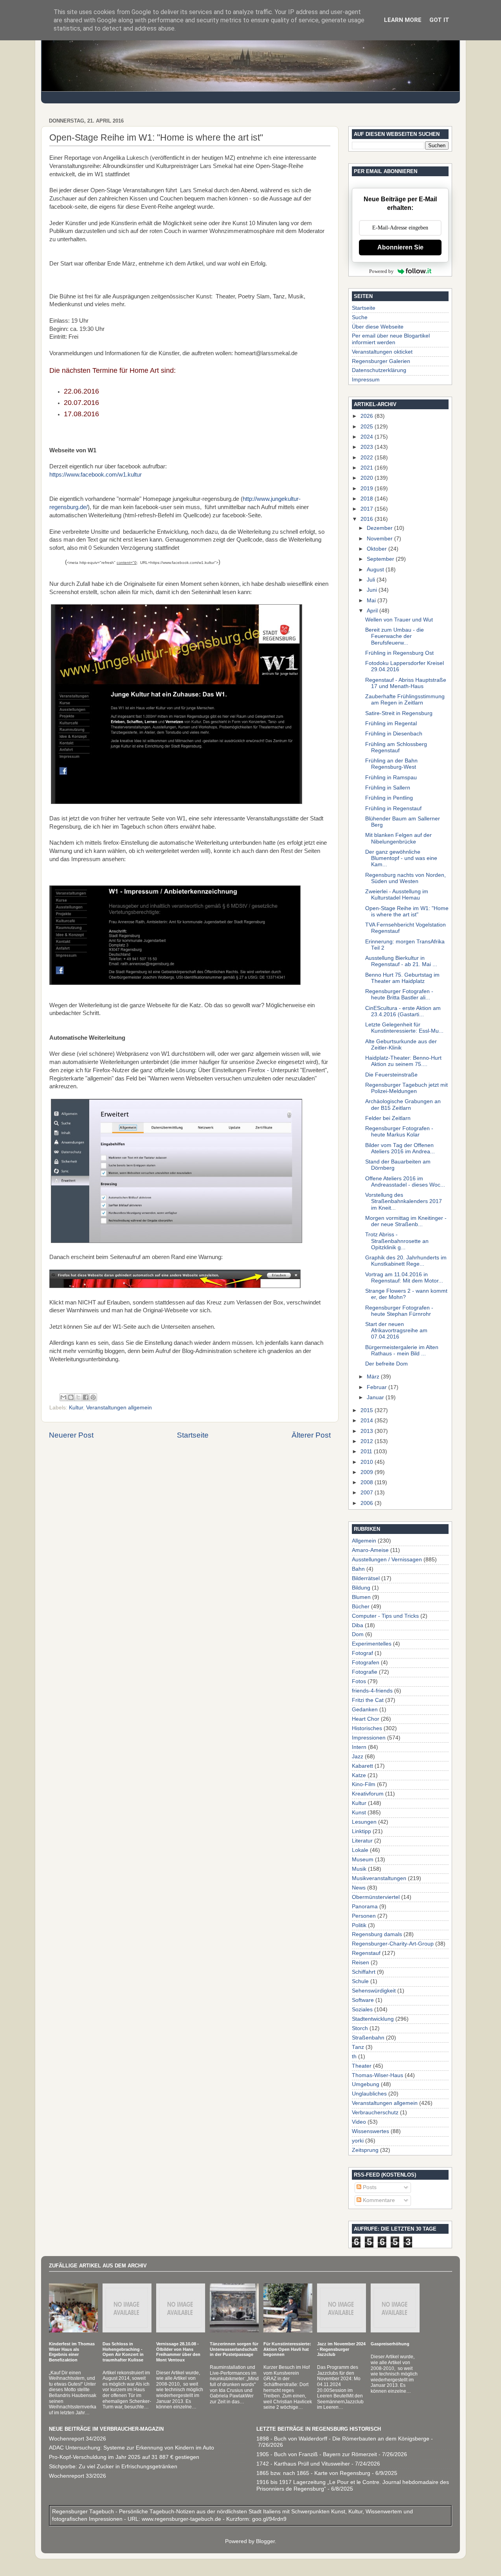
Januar (376, 1397)
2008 (368, 1482)
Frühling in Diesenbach (394, 734)
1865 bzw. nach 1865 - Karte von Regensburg (313, 2473)
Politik (359, 1925)
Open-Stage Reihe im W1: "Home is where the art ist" (407, 911)
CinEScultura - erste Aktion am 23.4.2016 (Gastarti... (403, 1011)
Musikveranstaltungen (379, 1878)
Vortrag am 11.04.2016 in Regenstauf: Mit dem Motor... (404, 1278)
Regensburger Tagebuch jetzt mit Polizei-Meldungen (406, 1088)
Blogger (265, 2541)
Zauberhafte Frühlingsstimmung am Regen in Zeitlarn (405, 700)
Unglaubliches (369, 2094)
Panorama (365, 1907)
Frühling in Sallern (388, 788)
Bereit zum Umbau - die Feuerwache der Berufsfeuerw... (395, 636)
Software (363, 2000)
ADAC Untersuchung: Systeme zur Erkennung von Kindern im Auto (132, 2448)
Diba (358, 1625)
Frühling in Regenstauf (393, 808)
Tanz (358, 2047)
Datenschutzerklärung (379, 370)
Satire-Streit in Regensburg (399, 713)
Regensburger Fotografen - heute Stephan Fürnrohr (399, 1311)
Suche (360, 317)
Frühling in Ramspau (391, 778)
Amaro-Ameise (370, 1550)
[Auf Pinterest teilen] (93, 1397)
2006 (368, 1503)
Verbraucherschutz (375, 2113)
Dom (358, 1634)
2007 (368, 1493)
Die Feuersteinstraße (391, 1075)
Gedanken (365, 1710)
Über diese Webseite (378, 327)
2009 (368, 1472)
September (381, 559)
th (354, 2057)
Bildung (361, 1588)
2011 (367, 1451)
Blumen (361, 1597)
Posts (369, 2187)
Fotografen (366, 1663)
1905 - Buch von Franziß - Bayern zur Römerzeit (317, 2454)
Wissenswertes (370, 2131)
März (374, 1377)
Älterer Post (311, 1435)
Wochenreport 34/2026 (77, 2439)
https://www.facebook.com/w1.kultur (96, 475)
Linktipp (361, 1831)
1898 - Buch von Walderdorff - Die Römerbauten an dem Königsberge (343, 2439)
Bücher (361, 1607)
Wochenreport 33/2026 (77, 2476)
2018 (368, 499)
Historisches (367, 1728)
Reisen (360, 1963)
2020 (368, 478)
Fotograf (362, 1653)
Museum (363, 1860)
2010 (368, 1462)
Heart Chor (366, 1719)
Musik (359, 1869)
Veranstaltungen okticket (382, 352)
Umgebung (366, 2084)
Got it (439, 20)
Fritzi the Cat (368, 1700)
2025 (368, 427)
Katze (359, 1775)
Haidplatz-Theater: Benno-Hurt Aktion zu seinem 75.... (403, 1061)
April (373, 611)
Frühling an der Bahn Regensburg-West (391, 764)
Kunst (359, 1813)
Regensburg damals (377, 1934)
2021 (368, 468)
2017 (368, 509)
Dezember (380, 528)
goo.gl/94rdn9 (269, 2519)
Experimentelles (372, 1644)
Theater (362, 2066)
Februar (378, 1387)
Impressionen (369, 1738)
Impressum (366, 380)
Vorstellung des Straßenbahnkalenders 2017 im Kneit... (404, 1201)
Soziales (362, 2010)
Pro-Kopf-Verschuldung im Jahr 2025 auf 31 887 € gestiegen (124, 2457)
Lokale (360, 1850)
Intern (359, 1747)
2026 (368, 416)
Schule (360, 1981)
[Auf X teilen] (78, 1397)
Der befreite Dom (387, 1364)
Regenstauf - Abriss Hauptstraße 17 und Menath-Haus (406, 683)
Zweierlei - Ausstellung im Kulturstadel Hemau (397, 895)
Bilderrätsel (366, 1578)
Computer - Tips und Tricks (385, 1616)
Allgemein (364, 1541)
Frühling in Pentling (389, 798)
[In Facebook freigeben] (86, 1397)
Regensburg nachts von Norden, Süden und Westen (405, 878)
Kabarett (362, 1766)
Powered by (381, 271)
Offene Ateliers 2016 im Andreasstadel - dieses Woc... (405, 1182)
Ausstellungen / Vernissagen (387, 1560)
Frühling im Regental (391, 723)
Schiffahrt (364, 1972)
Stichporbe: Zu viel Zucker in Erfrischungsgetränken (113, 2467)
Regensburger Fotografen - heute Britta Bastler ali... (399, 994)
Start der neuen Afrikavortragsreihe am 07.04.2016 (396, 1330)
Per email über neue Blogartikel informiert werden (391, 339)
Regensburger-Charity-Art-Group (393, 1944)
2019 (368, 489)
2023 (368, 447)
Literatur (362, 1841)
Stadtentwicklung (373, 2019)
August (376, 570)
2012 (368, 1441)
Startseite (193, 1435)
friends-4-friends (372, 1691)
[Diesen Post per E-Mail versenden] (63, 1397)
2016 (368, 519)
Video (359, 2122)
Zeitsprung (365, 2150)
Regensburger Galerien (381, 361)
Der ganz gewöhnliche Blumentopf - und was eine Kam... (401, 858)
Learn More (403, 20)
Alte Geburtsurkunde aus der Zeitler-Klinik (401, 1045)
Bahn (358, 1569)
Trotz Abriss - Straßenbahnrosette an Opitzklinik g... (397, 1241)
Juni (373, 590)
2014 (368, 1421)
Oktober (378, 549)
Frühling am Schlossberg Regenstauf (396, 747)
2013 (368, 1431)
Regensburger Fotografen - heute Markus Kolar (399, 1132)
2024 (368, 437)
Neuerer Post (71, 1435)
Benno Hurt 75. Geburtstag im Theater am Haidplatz (402, 978)
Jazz (358, 1757)
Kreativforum (368, 1794)
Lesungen (364, 1822)
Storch (360, 2028)
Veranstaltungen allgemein (119, 1408)
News (359, 1888)
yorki (358, 2141)
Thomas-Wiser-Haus (378, 2075)
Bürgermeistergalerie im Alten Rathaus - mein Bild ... (402, 1350)
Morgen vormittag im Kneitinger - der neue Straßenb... (406, 1221)
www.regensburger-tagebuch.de (182, 2519)
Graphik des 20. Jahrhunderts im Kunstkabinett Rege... (406, 1261)
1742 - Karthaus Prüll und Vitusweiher (303, 2464)
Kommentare (378, 2200)
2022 (368, 458)
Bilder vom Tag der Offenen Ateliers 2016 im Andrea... (400, 1148)
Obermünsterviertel (376, 1897)
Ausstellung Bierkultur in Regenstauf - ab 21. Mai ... (401, 961)
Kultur (76, 1408)
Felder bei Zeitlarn (388, 1118)
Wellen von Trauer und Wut (399, 620)
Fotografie (365, 1672)
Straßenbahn (368, 2038)
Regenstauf (366, 1953)
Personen (364, 1916)
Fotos (359, 1681)
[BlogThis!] (71, 1397)
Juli (372, 580)
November (380, 539)
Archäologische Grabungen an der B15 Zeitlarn (403, 1105)
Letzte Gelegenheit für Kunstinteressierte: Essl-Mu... (404, 1028)
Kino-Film (364, 1784)
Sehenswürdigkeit (374, 1991)
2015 (368, 1410)
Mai (372, 601)
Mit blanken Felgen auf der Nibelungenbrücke (398, 838)
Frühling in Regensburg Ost (399, 653)
